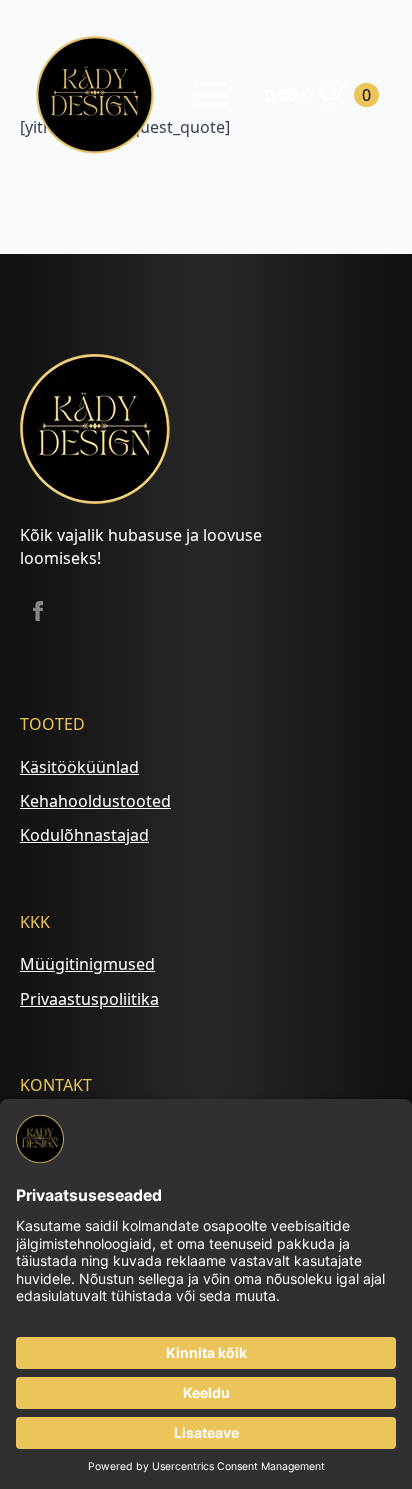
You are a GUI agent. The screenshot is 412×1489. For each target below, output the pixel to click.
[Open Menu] (211, 95)
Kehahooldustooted (95, 801)
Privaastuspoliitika (89, 999)
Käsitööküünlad (79, 767)
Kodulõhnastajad (84, 835)
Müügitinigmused (87, 964)
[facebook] (38, 611)
